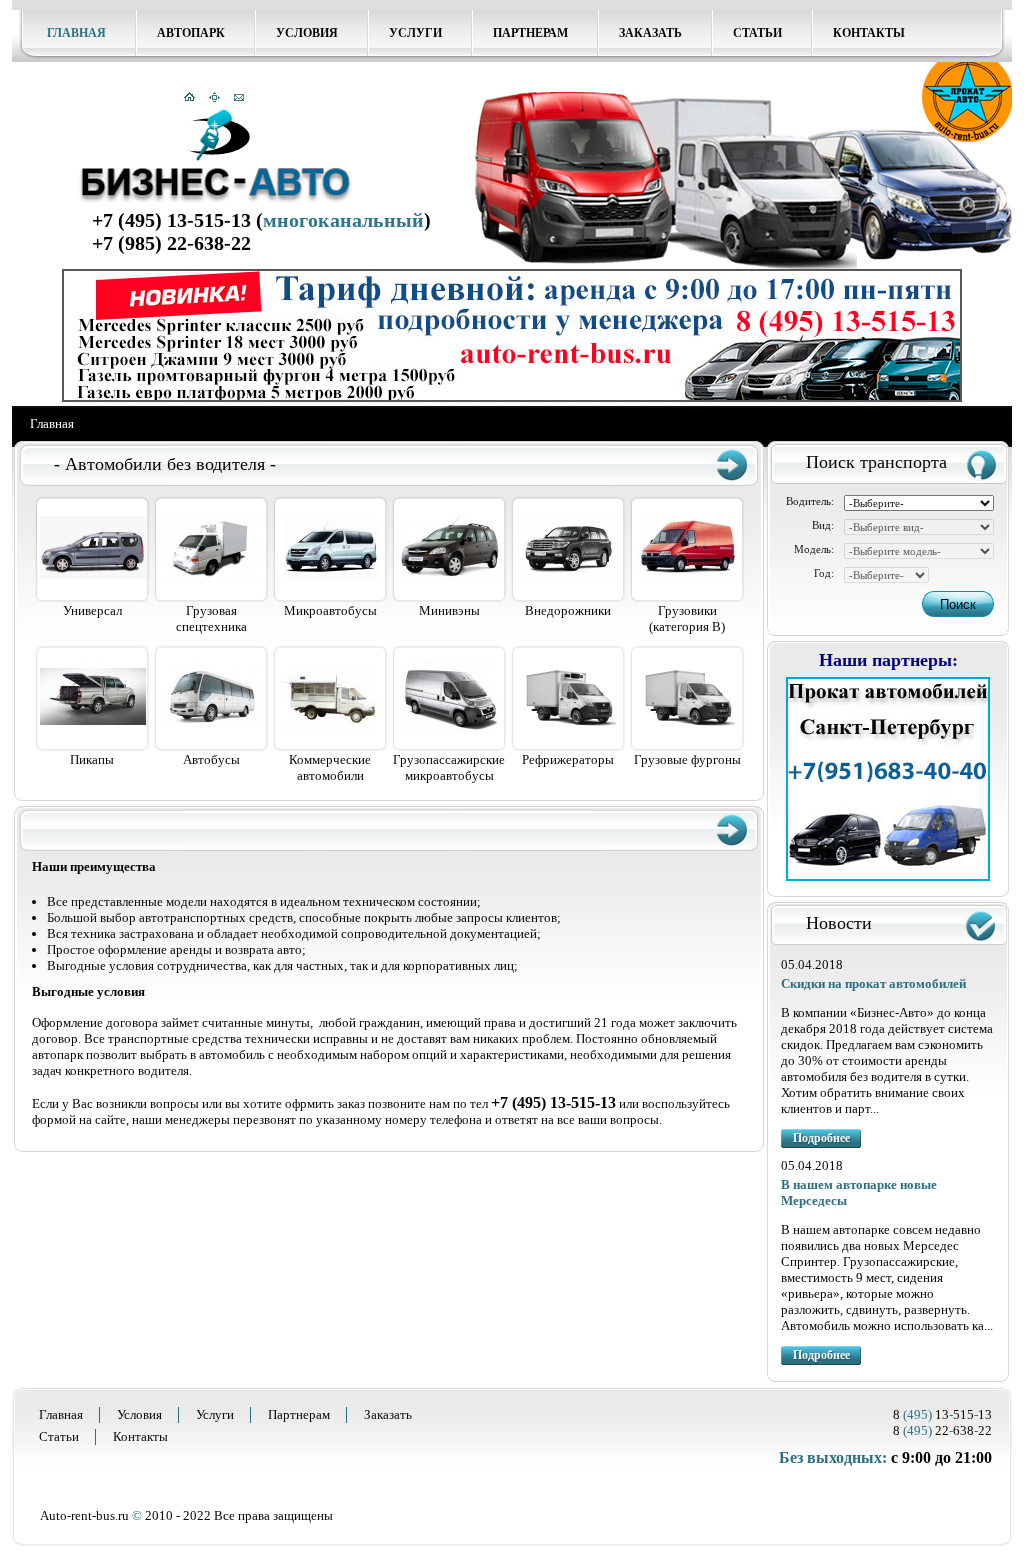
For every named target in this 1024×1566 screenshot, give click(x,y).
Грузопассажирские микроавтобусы (449, 767)
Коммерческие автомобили (330, 767)
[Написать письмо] (239, 98)
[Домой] (189, 98)
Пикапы (92, 759)
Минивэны (449, 610)
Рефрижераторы (568, 759)
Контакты (869, 33)
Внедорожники (568, 610)
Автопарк (191, 33)
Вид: (823, 525)
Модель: (814, 549)
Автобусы (211, 759)
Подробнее (821, 1138)
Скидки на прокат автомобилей (873, 983)
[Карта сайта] (214, 98)
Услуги (415, 33)
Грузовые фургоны (687, 759)
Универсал (92, 610)
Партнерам (530, 33)
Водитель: (810, 501)
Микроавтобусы (330, 610)
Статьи (757, 33)
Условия (307, 33)
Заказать (650, 33)
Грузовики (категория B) (687, 618)
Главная (76, 33)
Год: (824, 573)
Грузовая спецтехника (211, 618)
